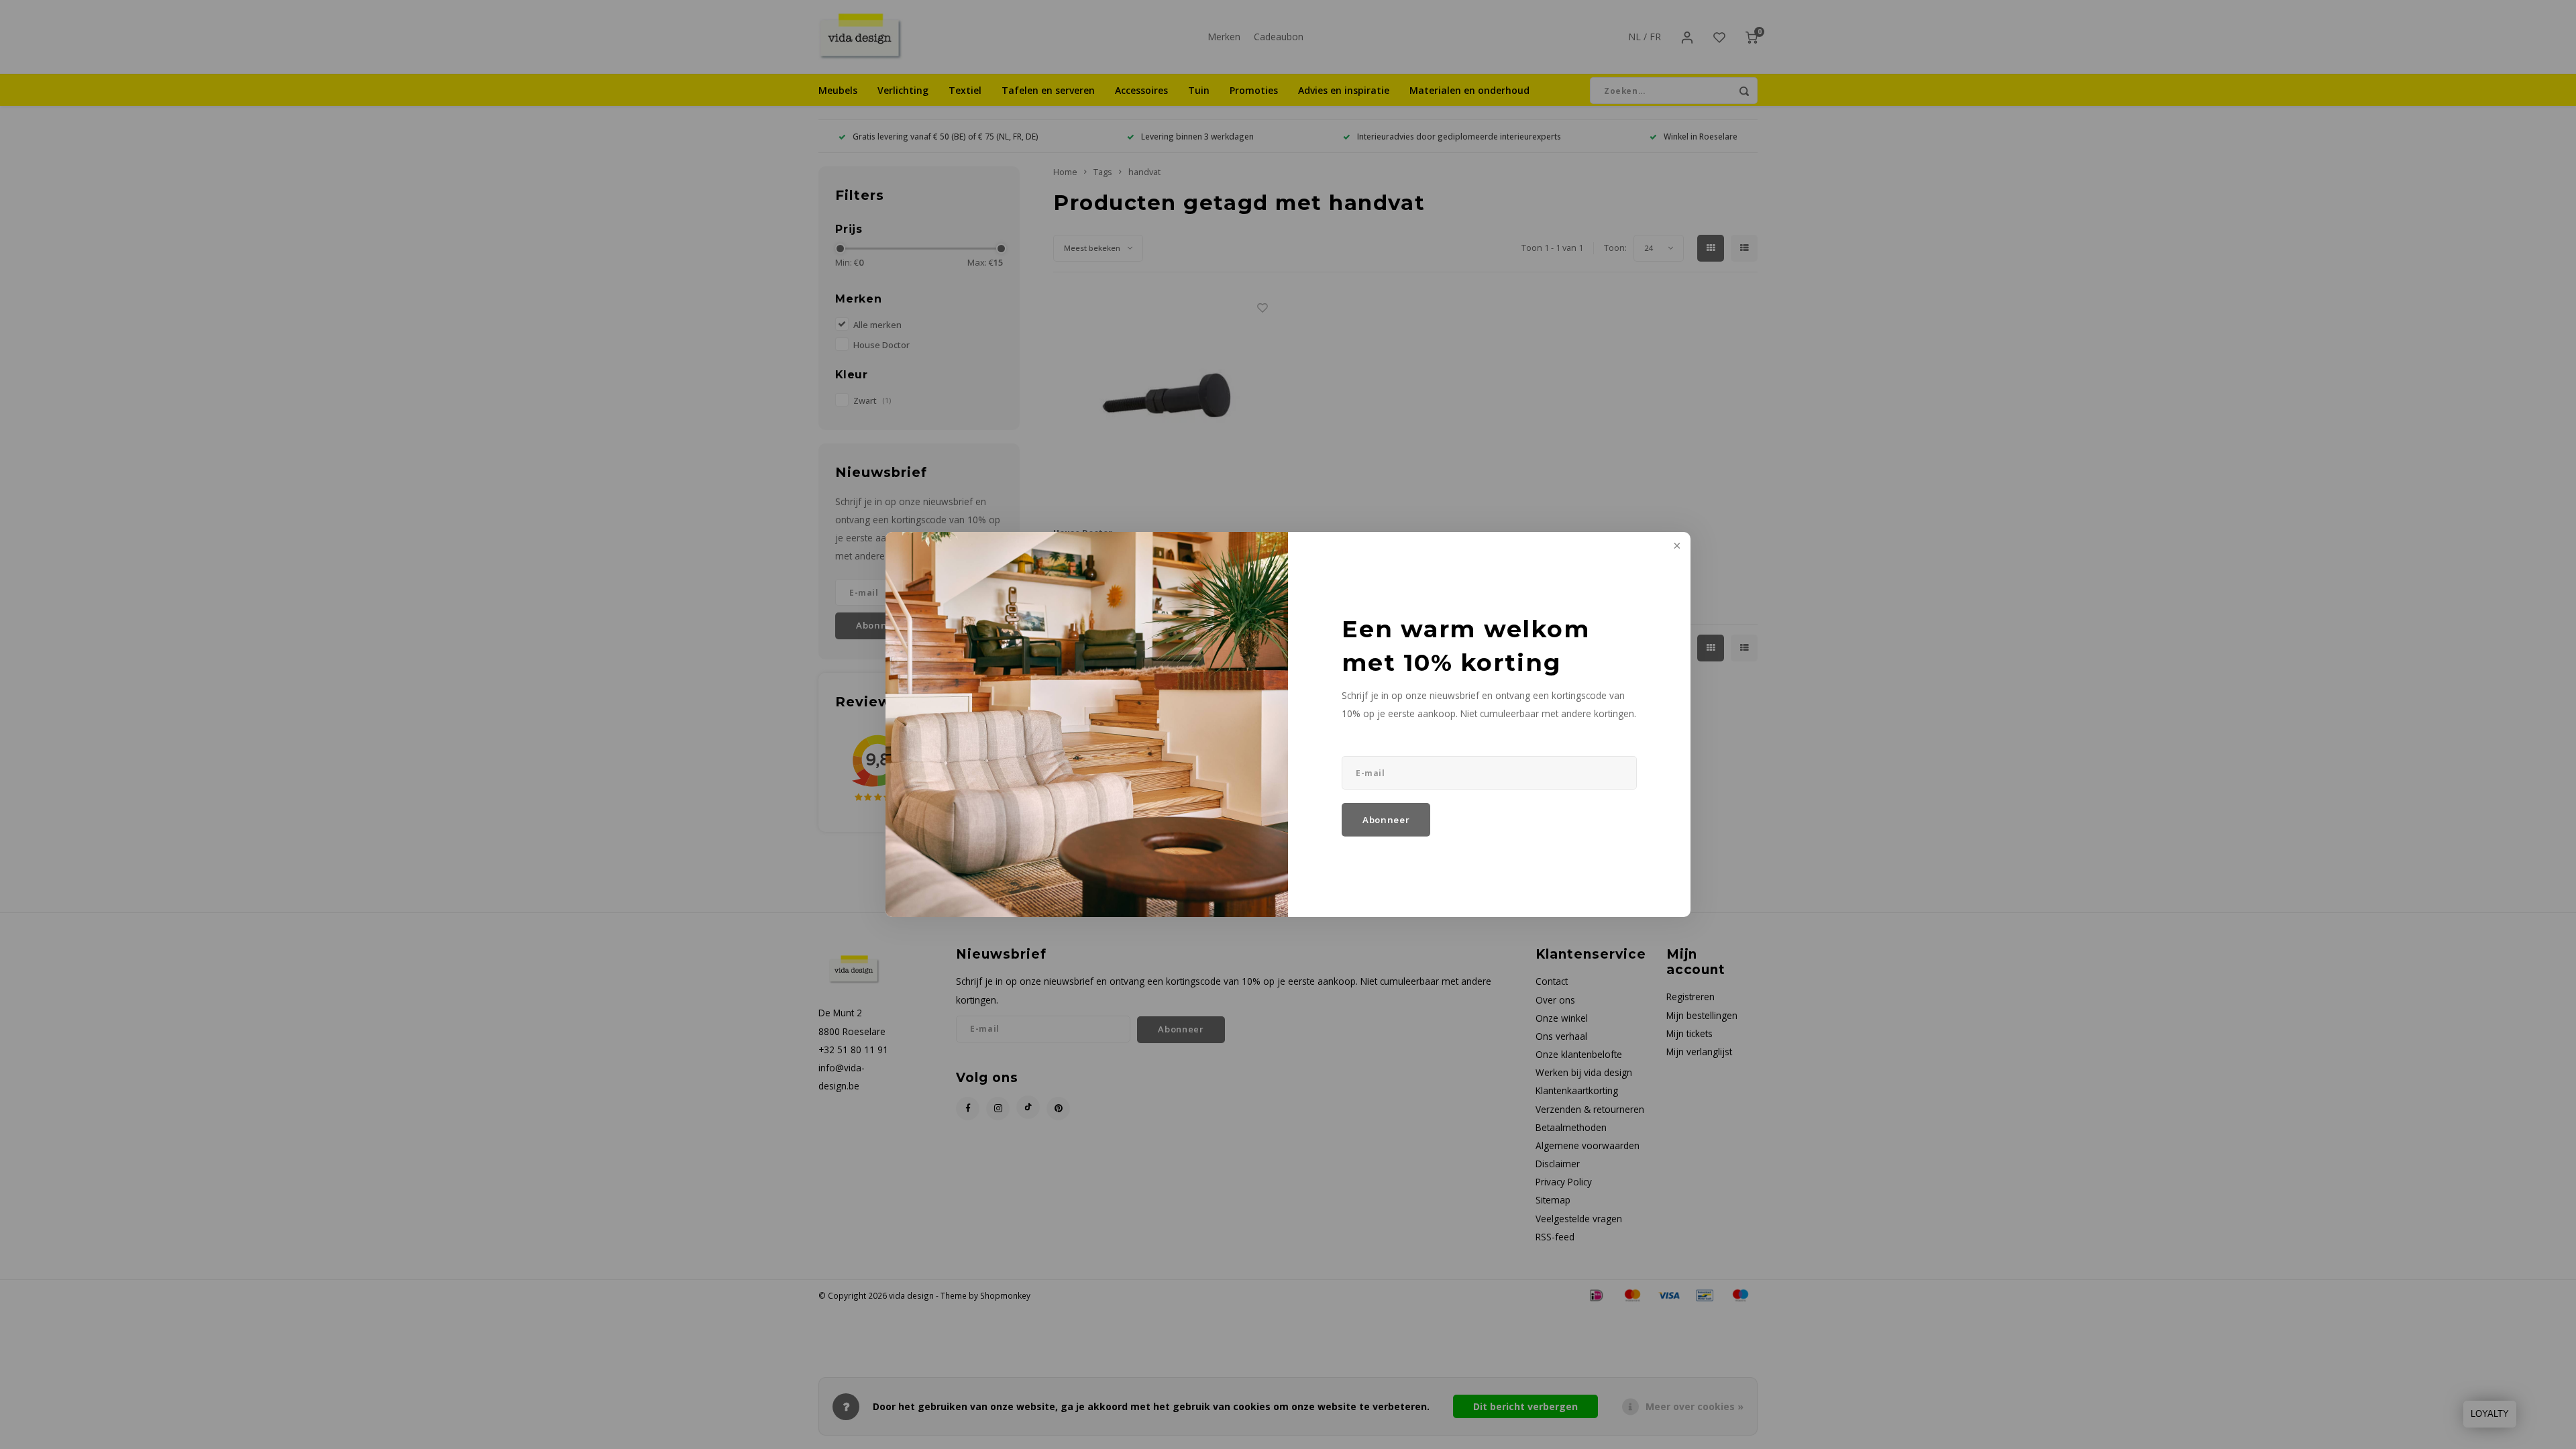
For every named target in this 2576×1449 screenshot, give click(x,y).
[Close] (1676, 547)
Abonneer (1386, 820)
